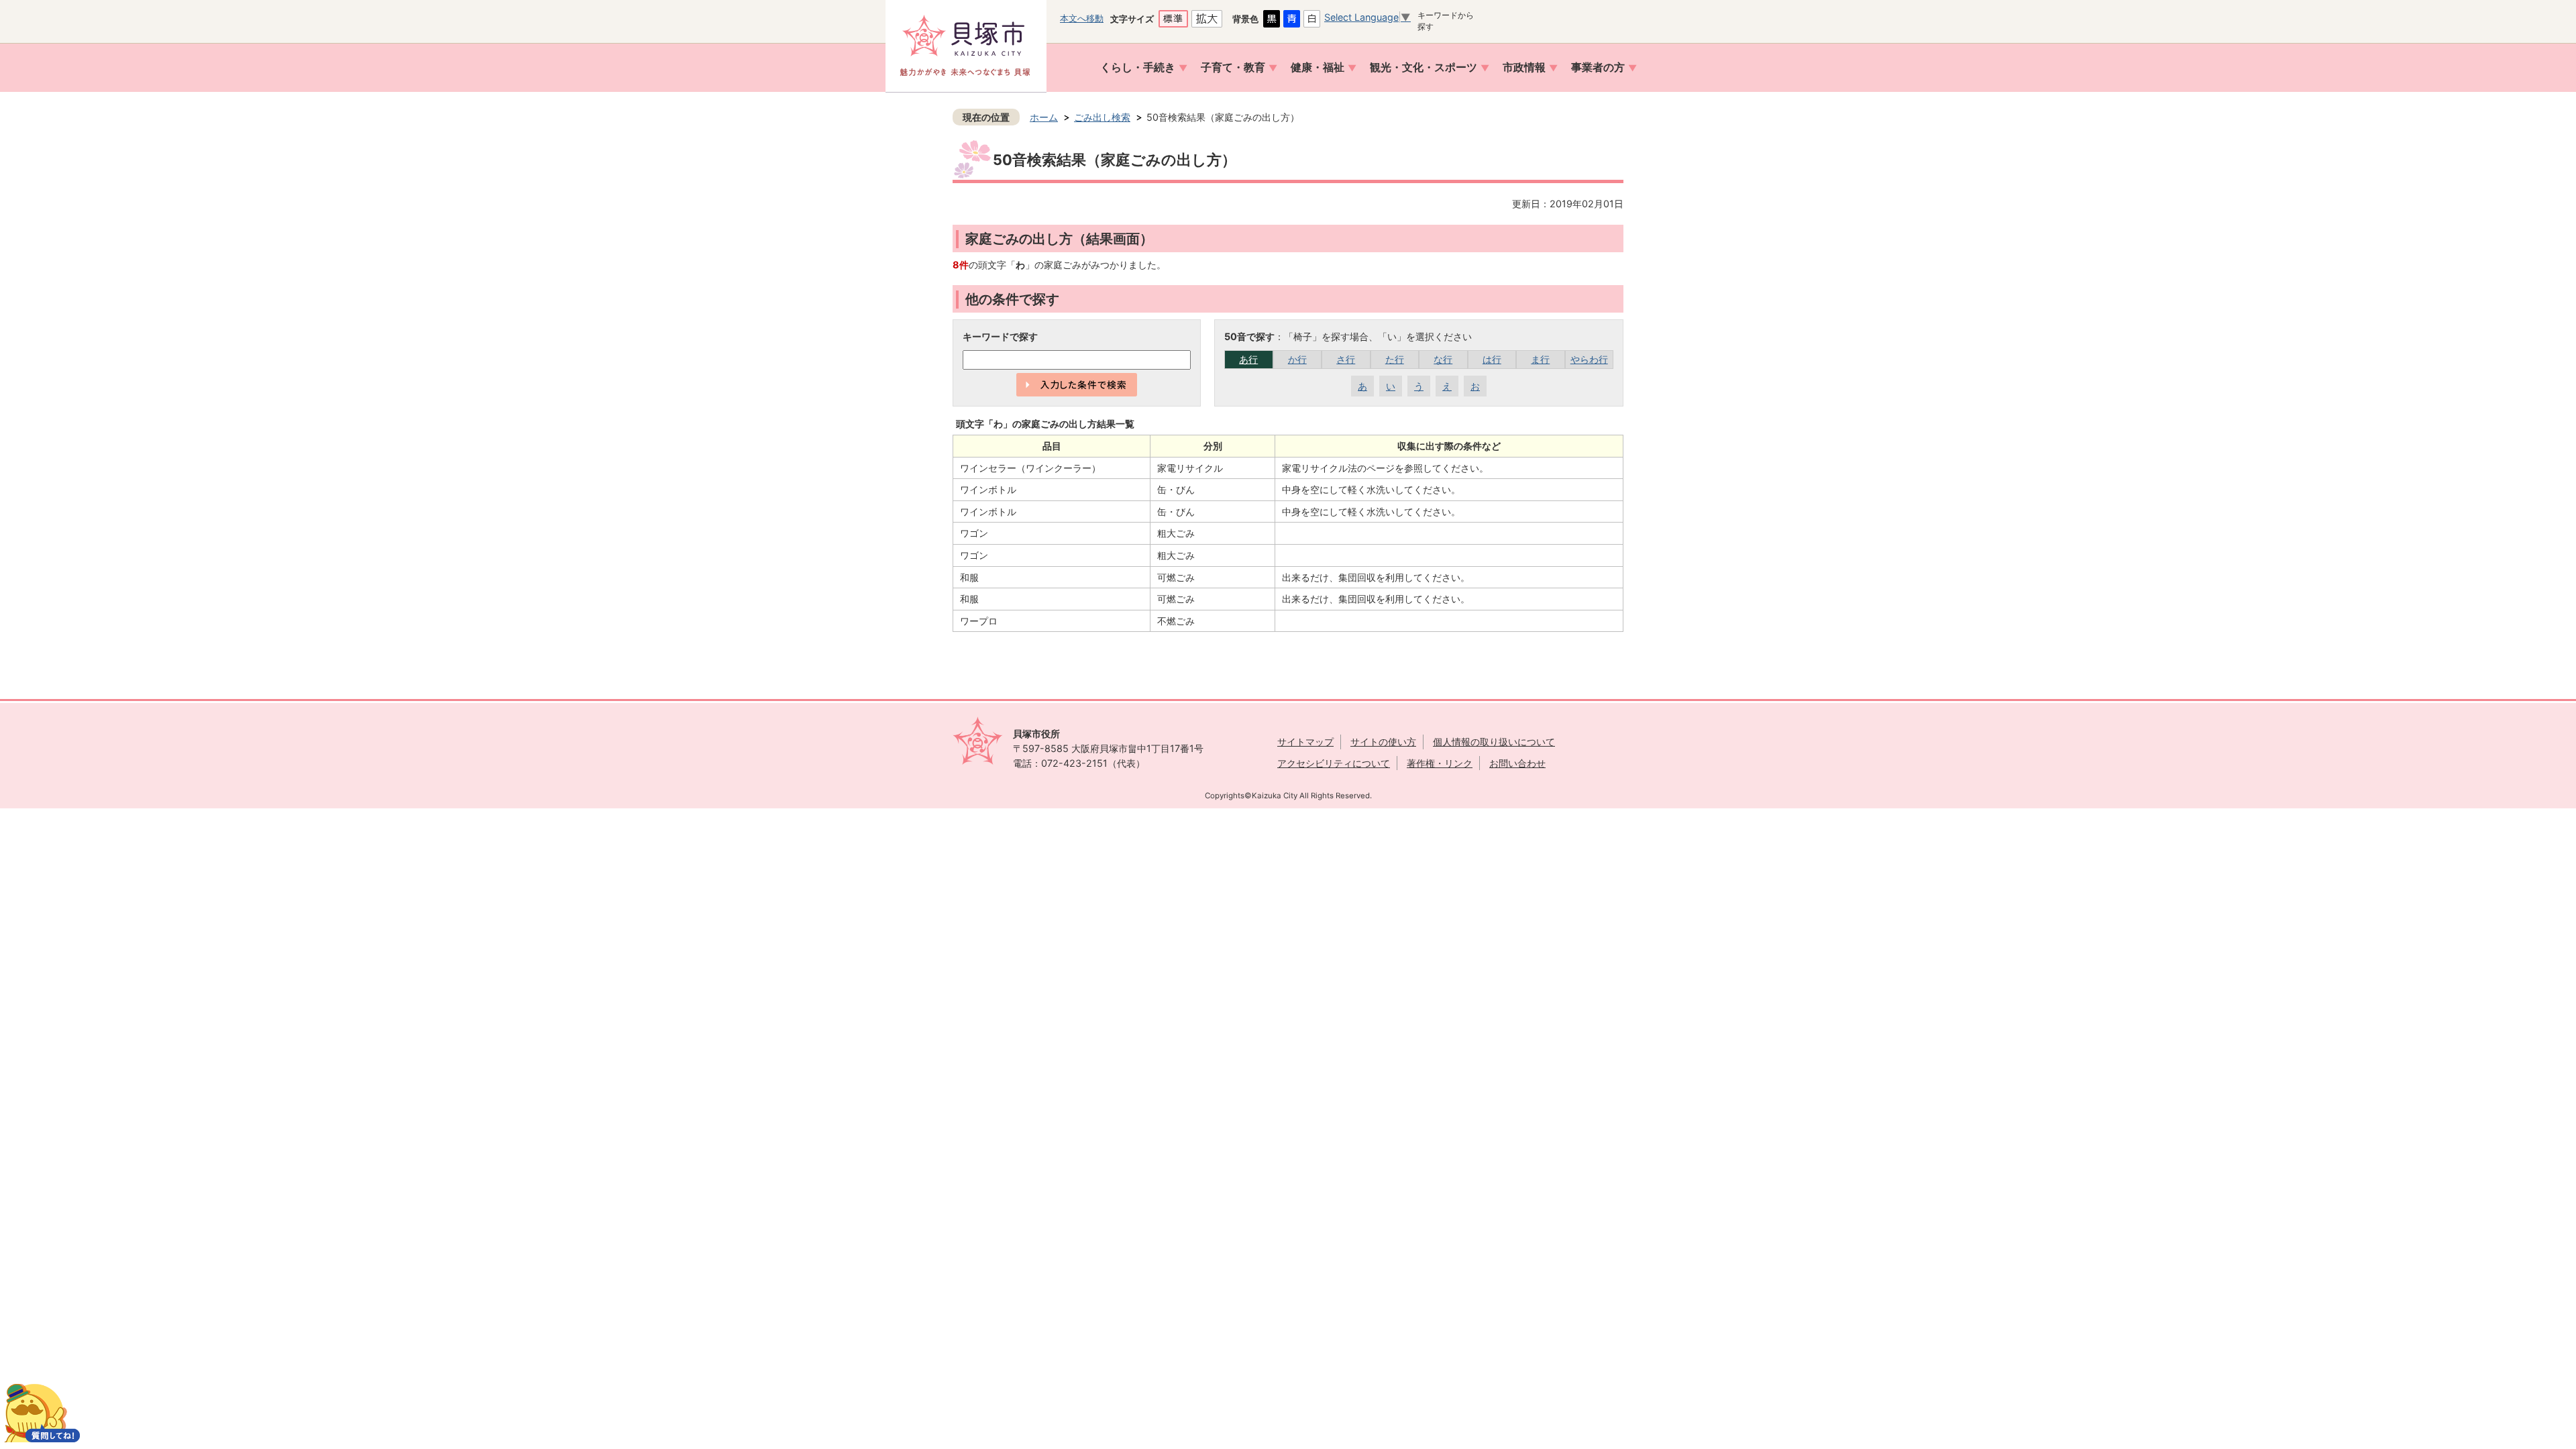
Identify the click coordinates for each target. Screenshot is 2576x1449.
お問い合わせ (1517, 763)
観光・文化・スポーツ (1424, 67)
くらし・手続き (1138, 67)
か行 (1297, 359)
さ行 (1346, 359)
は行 (1492, 359)
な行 (1443, 359)
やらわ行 (1589, 359)
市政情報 (1524, 67)
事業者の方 (1598, 67)
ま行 (1540, 359)
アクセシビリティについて (1334, 763)
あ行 (1248, 359)
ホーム (1044, 117)
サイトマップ (1305, 742)
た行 (1395, 359)
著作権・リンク (1440, 763)
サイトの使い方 (1383, 742)
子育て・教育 (1233, 67)
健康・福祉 (1318, 67)
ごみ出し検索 (1102, 117)
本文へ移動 (1082, 18)
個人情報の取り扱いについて (1494, 742)
